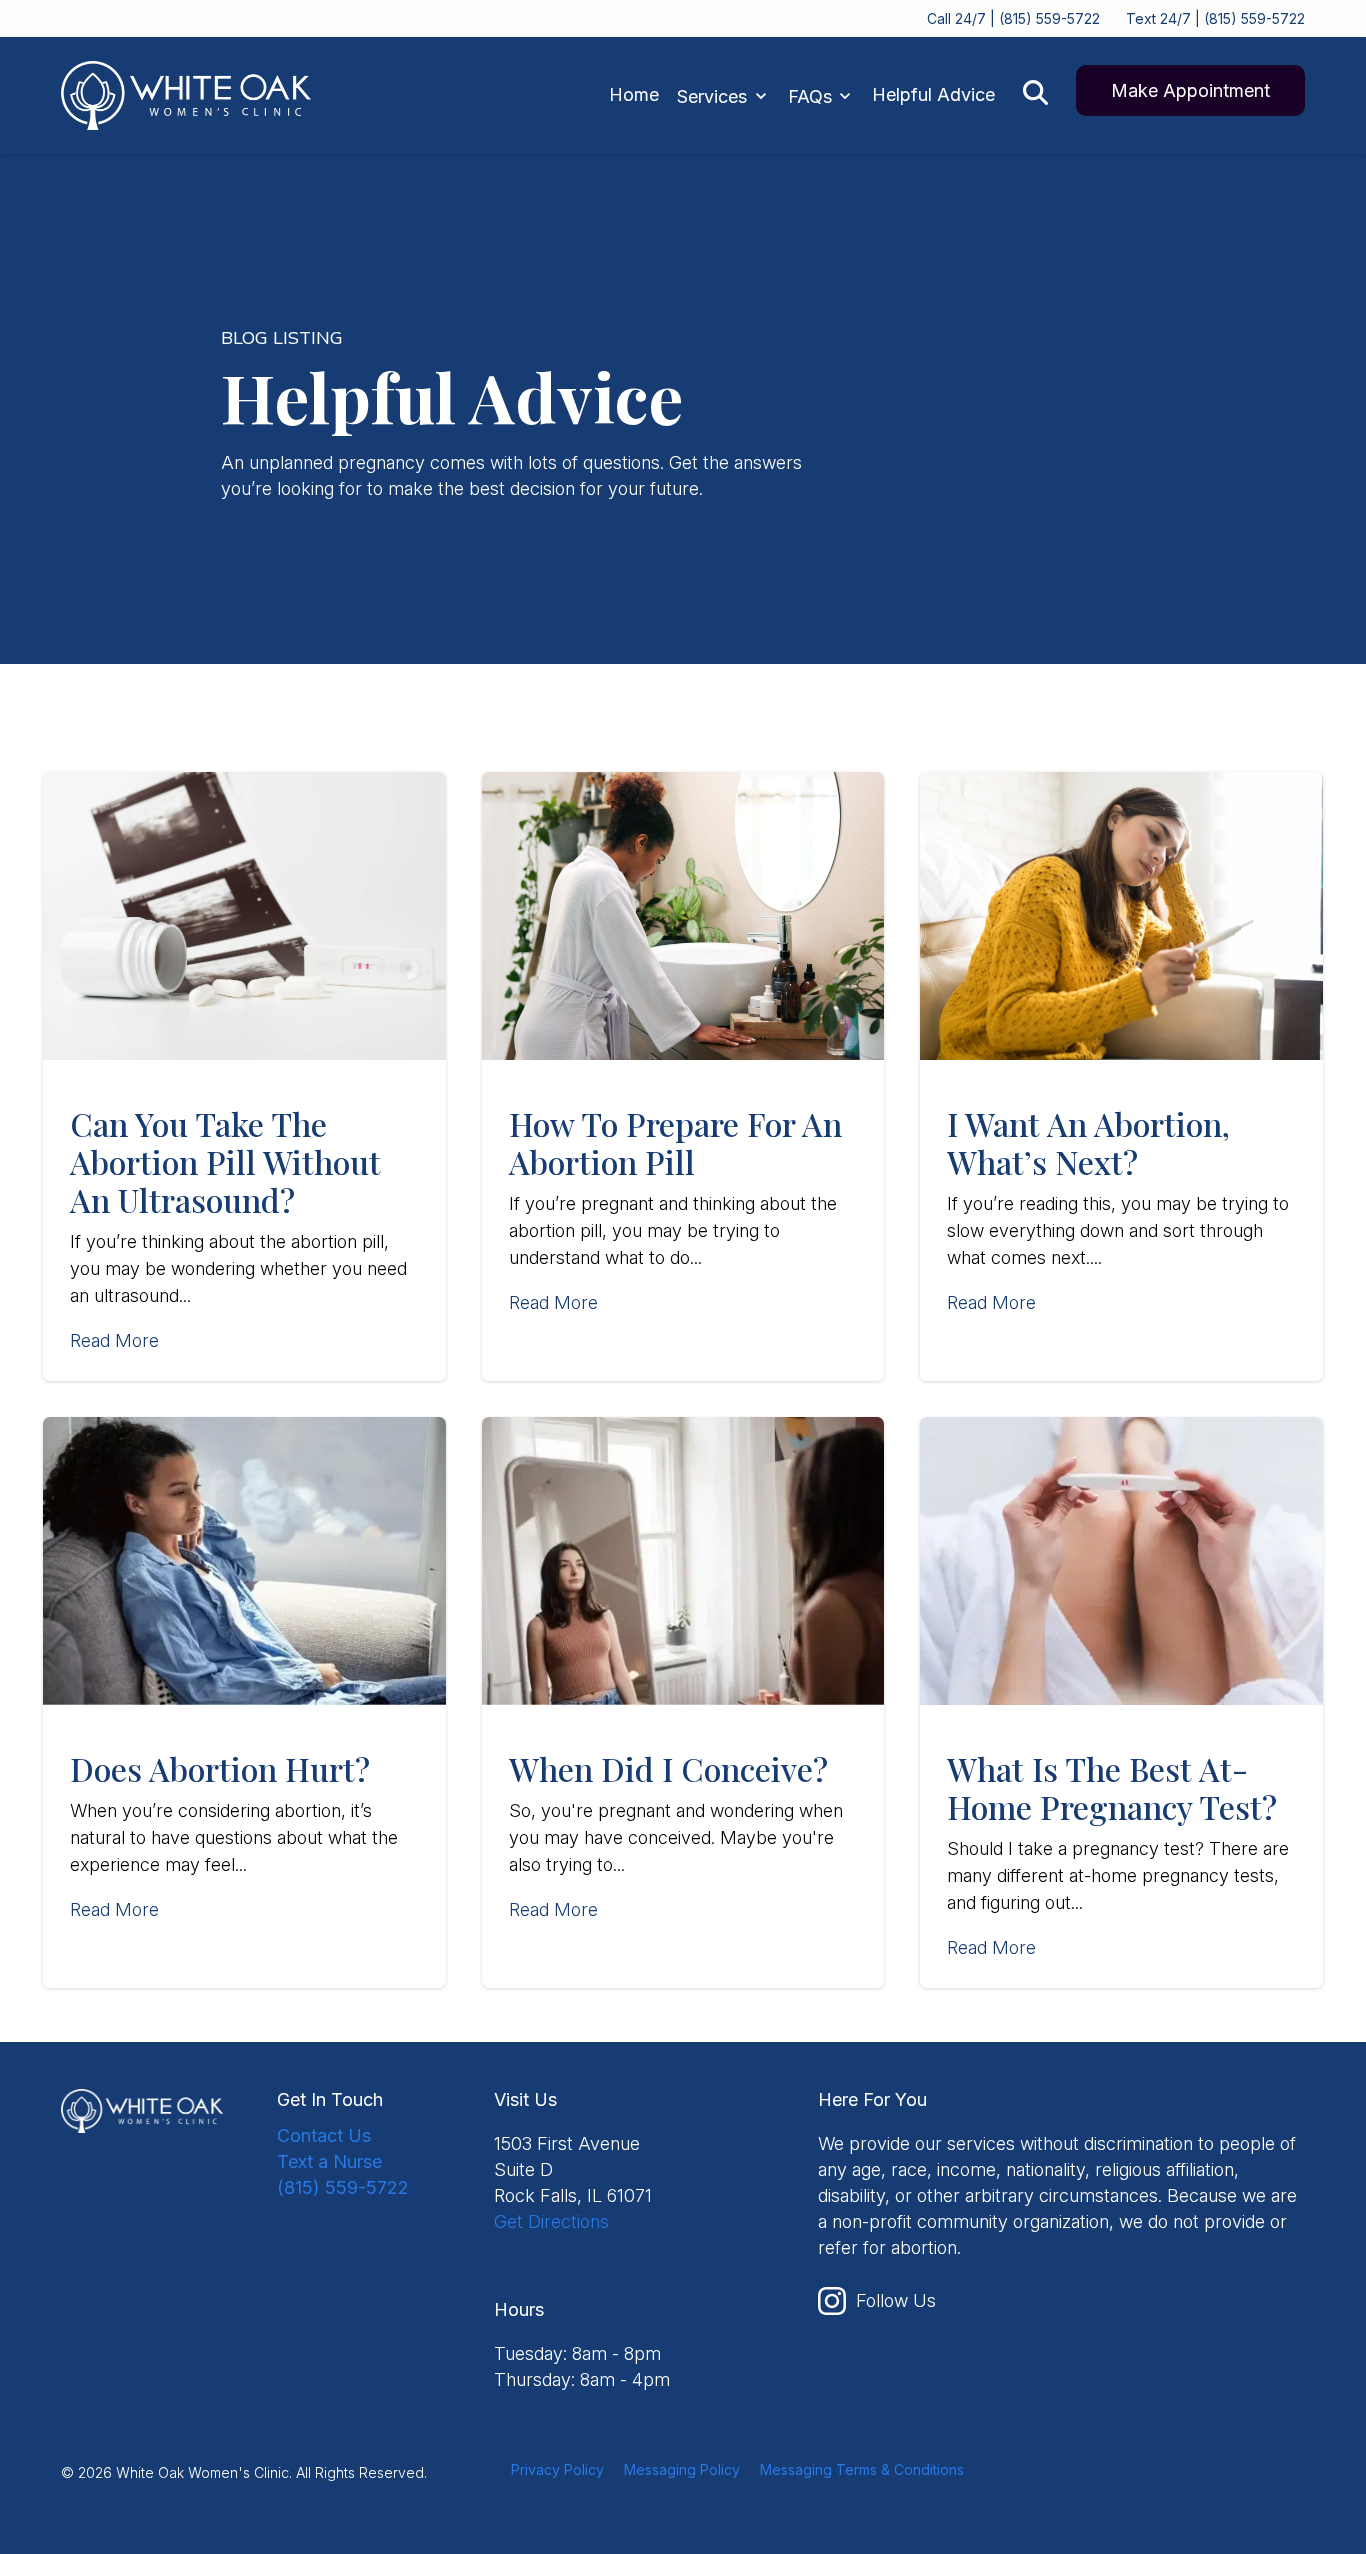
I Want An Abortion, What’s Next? (1088, 1142)
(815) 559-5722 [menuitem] (343, 2187)
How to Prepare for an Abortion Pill (675, 1142)
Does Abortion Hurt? (220, 1768)
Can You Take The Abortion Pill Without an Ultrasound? (225, 1161)
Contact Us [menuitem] (324, 2135)
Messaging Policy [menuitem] (682, 2469)
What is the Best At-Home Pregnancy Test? (1112, 1787)
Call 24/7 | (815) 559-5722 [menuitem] (1013, 18)
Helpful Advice (933, 94)
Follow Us (896, 2300)
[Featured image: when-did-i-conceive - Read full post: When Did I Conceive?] (683, 1561)
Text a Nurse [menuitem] (329, 2161)
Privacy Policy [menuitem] (557, 2469)
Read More (114, 1340)
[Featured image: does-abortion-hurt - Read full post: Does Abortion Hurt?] (244, 1561)
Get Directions (551, 2221)
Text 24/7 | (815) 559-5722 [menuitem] (1215, 18)
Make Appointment (1190, 90)
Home (634, 94)
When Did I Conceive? (668, 1768)
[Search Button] (1035, 92)
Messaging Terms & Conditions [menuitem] (862, 2469)
